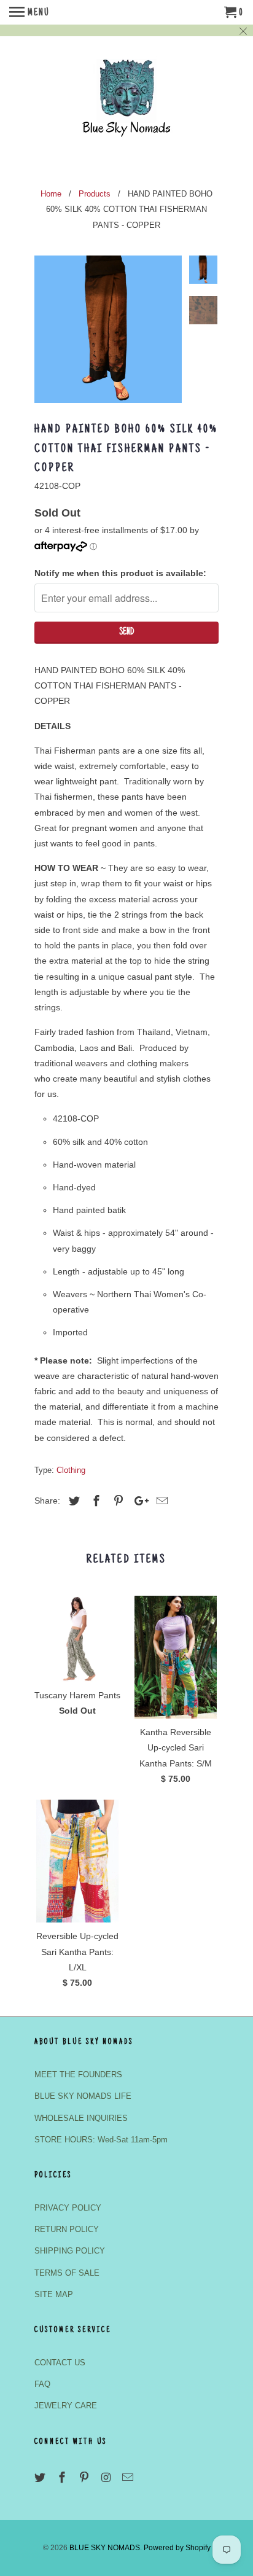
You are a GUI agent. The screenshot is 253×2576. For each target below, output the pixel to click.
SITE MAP (54, 2294)
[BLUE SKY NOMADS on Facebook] (63, 2478)
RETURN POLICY (67, 2229)
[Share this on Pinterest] (117, 1501)
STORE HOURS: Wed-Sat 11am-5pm (101, 2140)
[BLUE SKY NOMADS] (126, 103)
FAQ (42, 2384)
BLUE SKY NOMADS (105, 2548)
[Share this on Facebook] (95, 1501)
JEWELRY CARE (66, 2406)
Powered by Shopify (177, 2548)
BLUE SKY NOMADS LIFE (83, 2096)
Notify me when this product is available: (120, 573)
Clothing (71, 1470)
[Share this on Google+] (138, 1501)
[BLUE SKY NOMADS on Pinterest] (85, 2478)
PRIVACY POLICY (68, 2208)
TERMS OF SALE (67, 2273)
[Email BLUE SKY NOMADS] (129, 2478)
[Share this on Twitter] (72, 1501)
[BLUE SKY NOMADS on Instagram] (107, 2478)
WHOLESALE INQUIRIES (81, 2118)
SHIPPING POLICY (70, 2251)
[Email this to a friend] (160, 1501)
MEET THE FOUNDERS (78, 2074)
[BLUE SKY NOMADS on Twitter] (41, 2478)
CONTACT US (60, 2363)
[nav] (29, 12)
